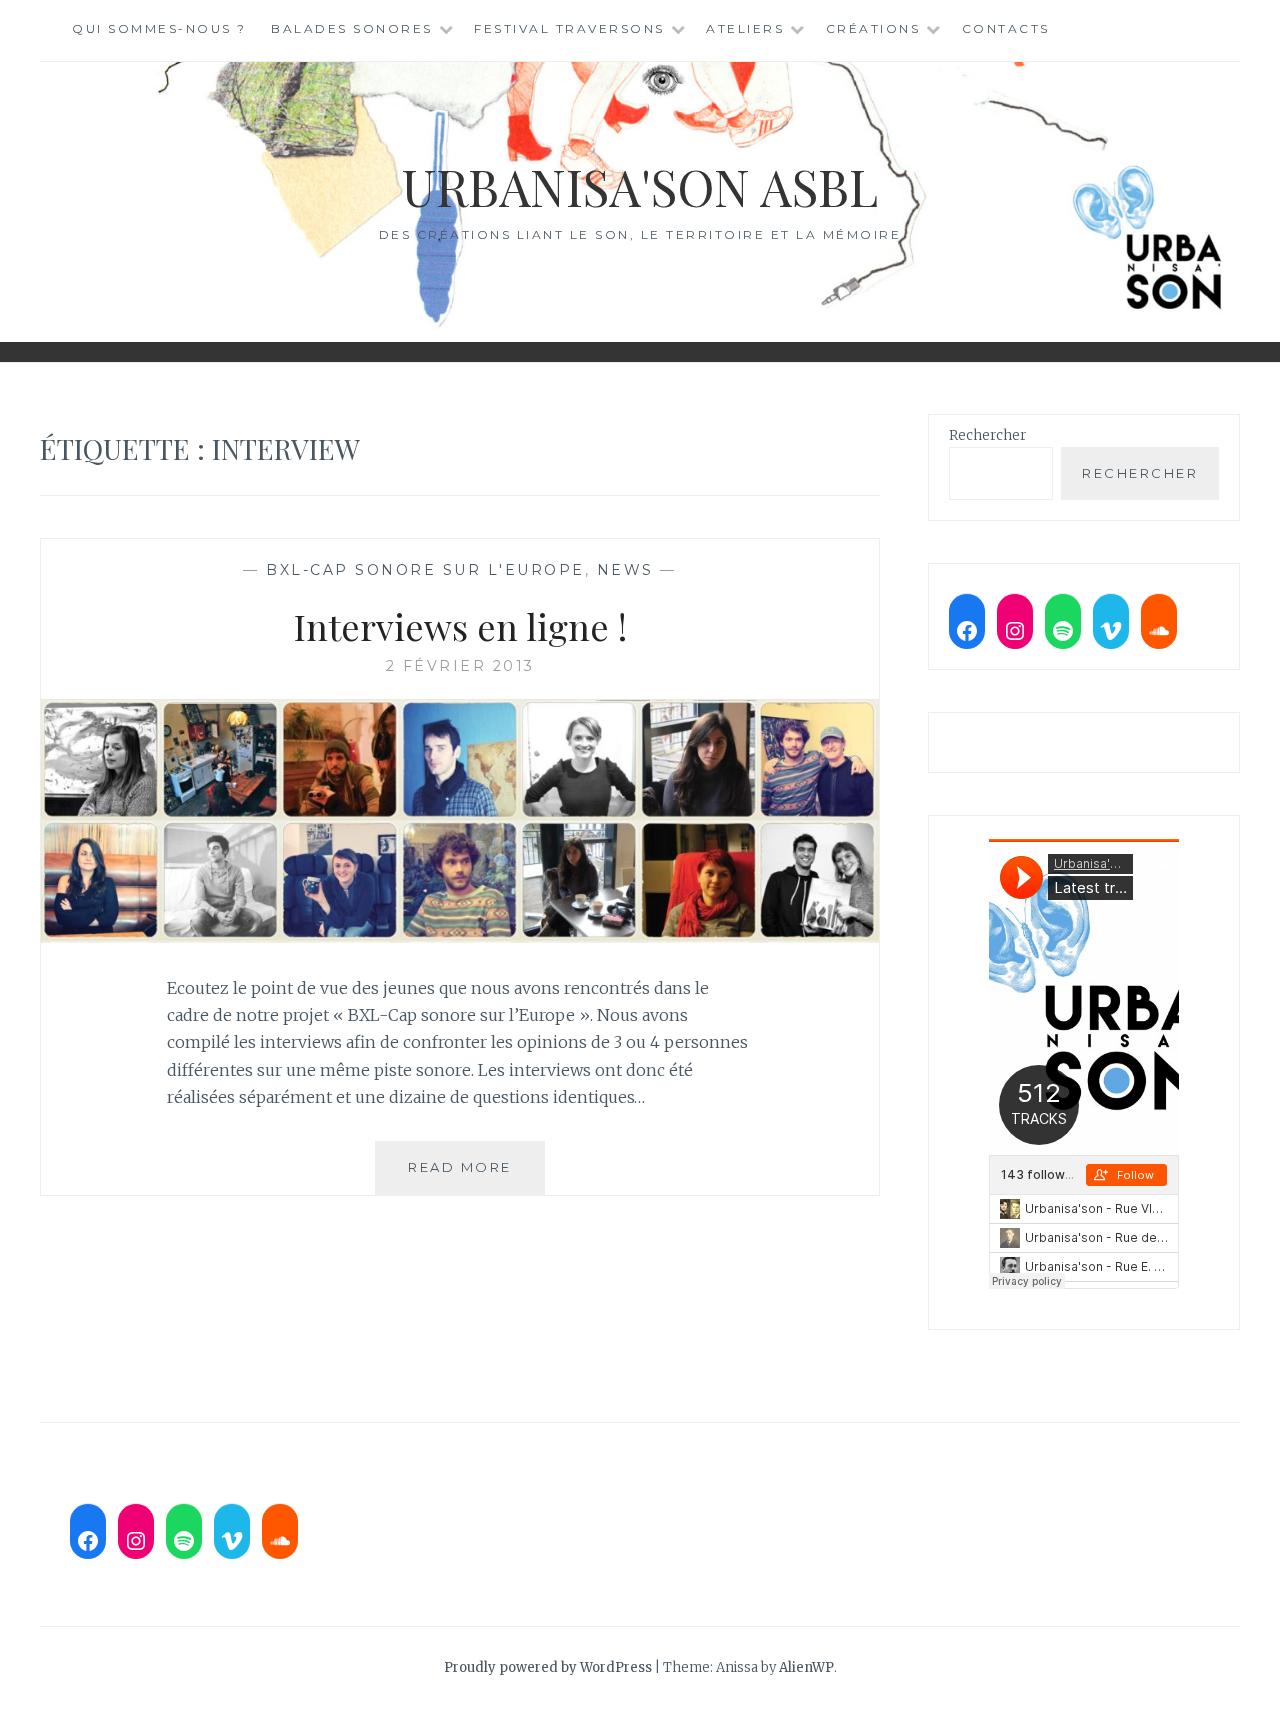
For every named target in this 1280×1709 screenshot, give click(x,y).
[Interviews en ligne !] (460, 937)
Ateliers (745, 28)
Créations (873, 28)
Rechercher (987, 435)
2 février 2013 (460, 666)
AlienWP (806, 1667)
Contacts (1006, 28)
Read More (476, 1176)
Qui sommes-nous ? (159, 28)
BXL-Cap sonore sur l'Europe (425, 570)
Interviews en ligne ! (460, 626)
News (625, 570)
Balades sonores (352, 28)
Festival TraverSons (569, 28)
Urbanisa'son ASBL (640, 186)
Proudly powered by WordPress (548, 1667)
